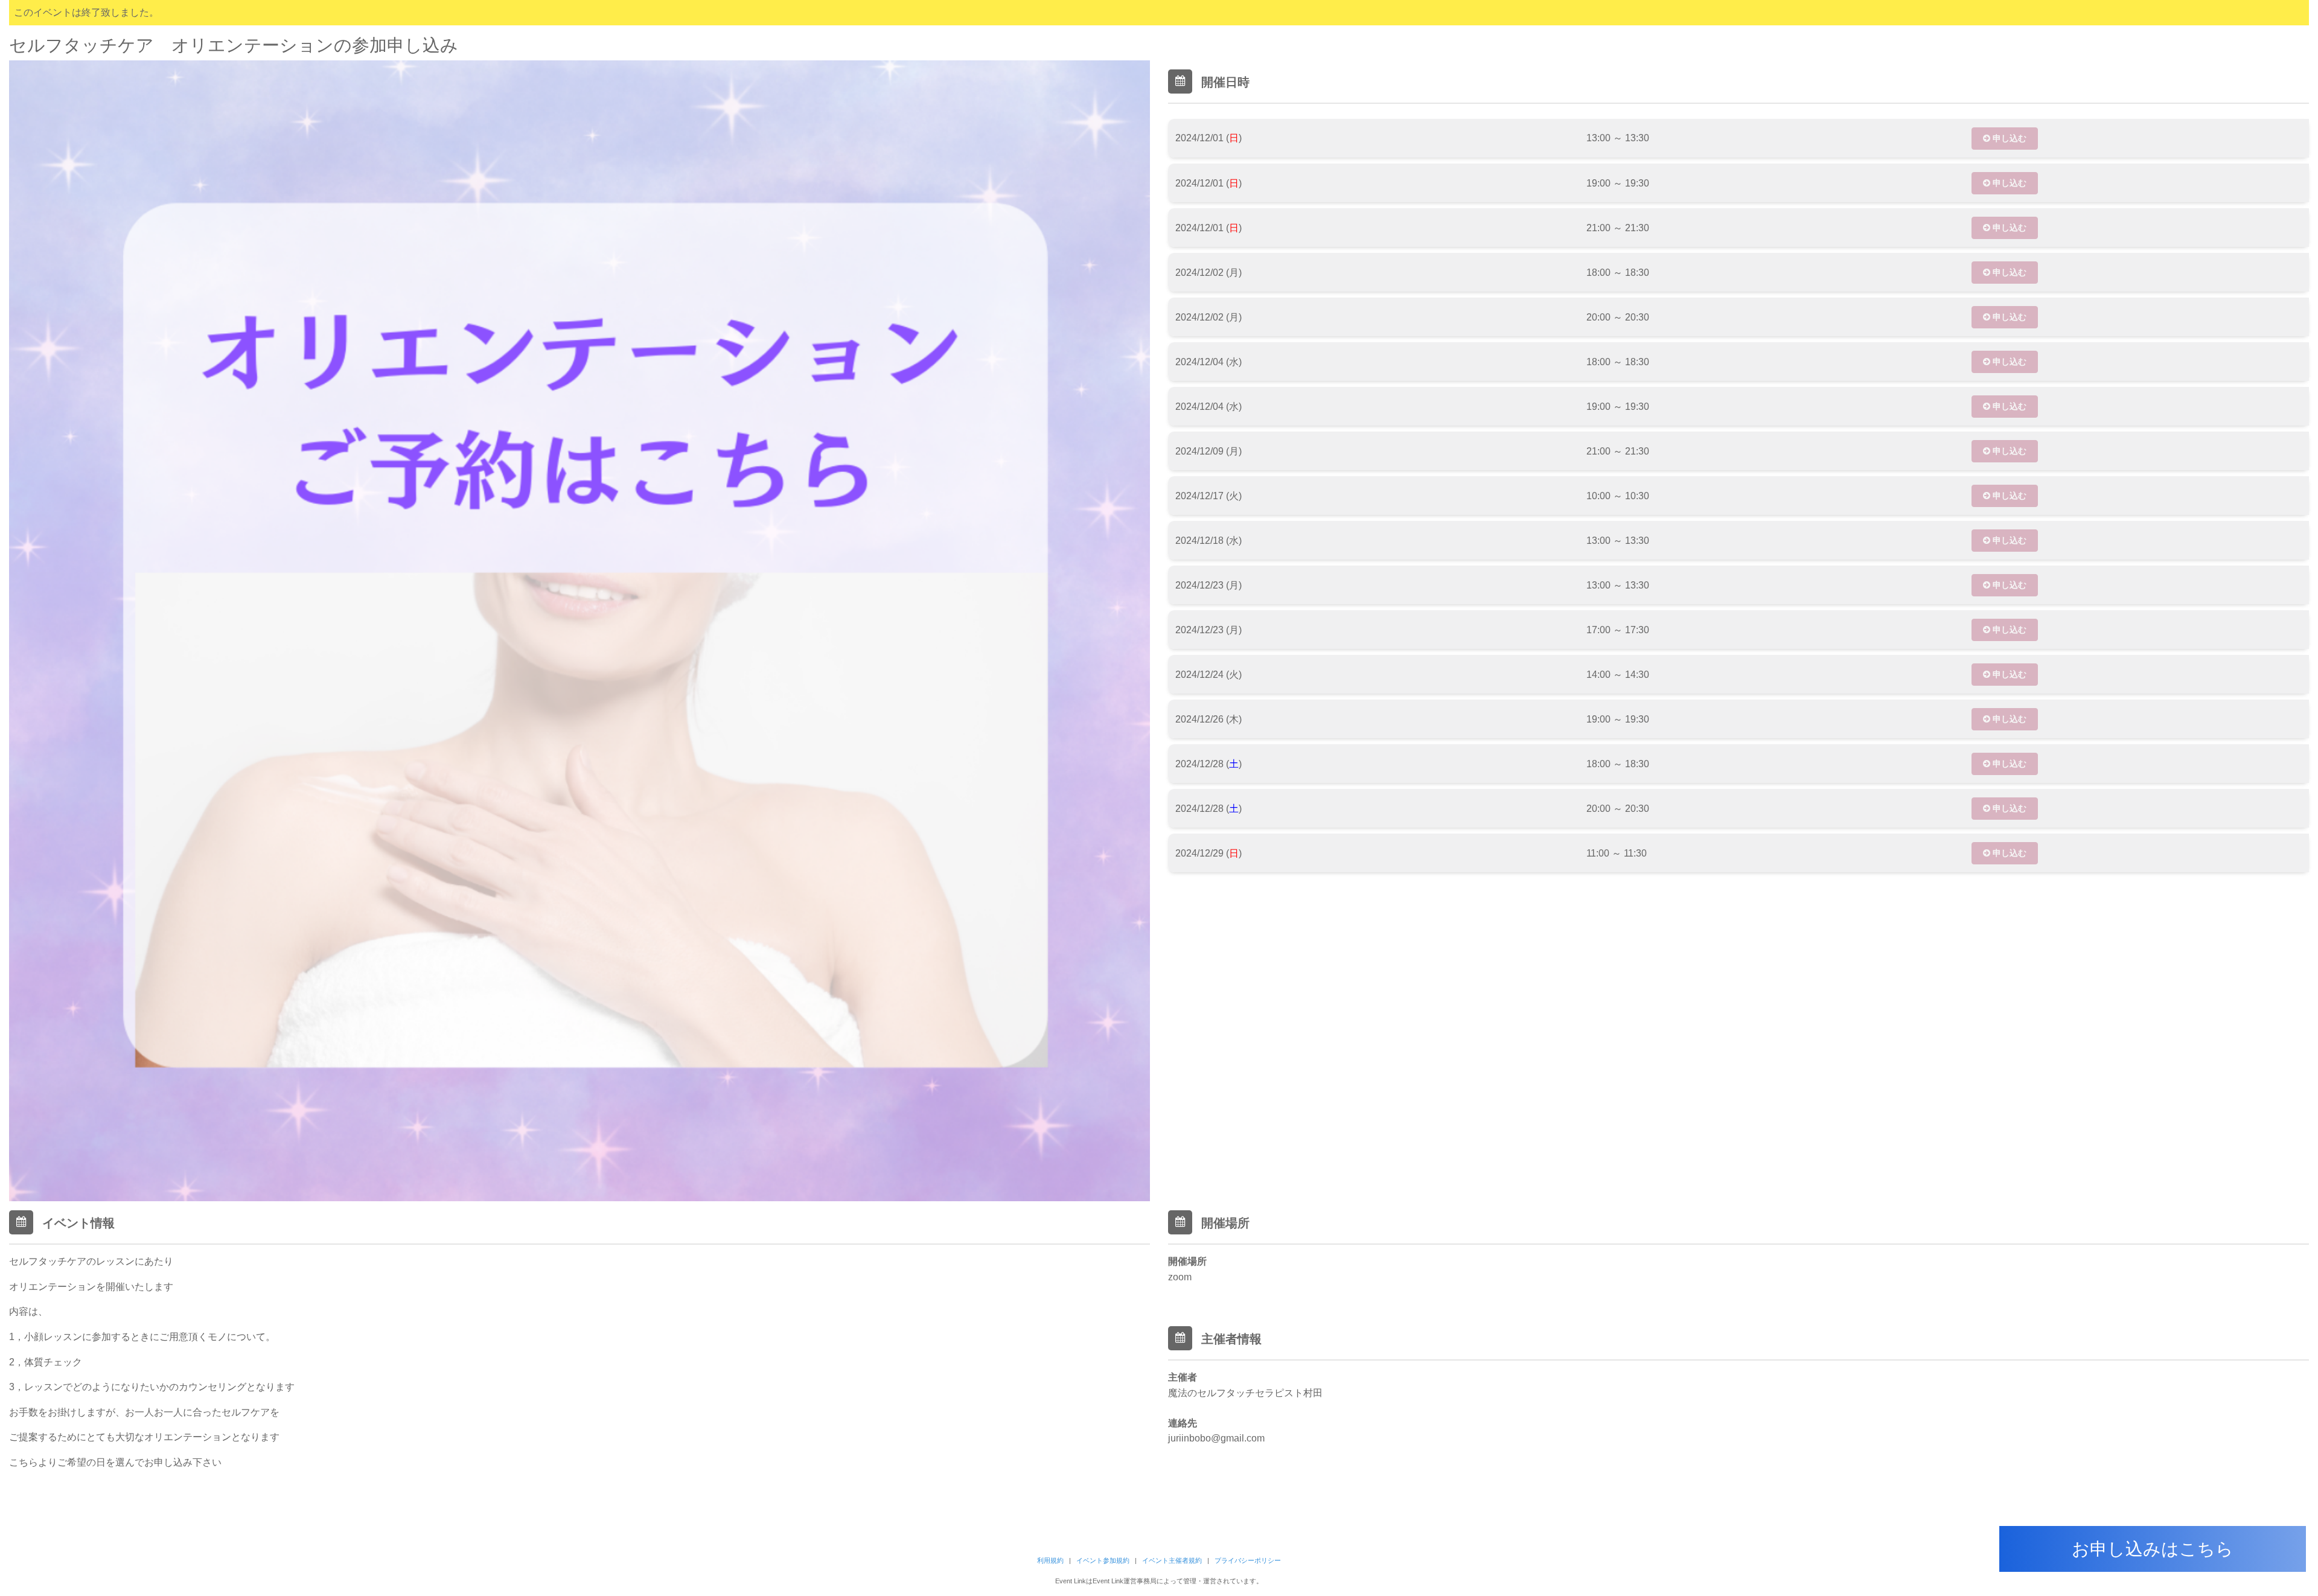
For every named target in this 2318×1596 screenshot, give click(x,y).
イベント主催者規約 (1172, 1560)
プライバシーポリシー (1248, 1560)
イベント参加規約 (1103, 1560)
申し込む (2008, 138)
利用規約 (1050, 1560)
